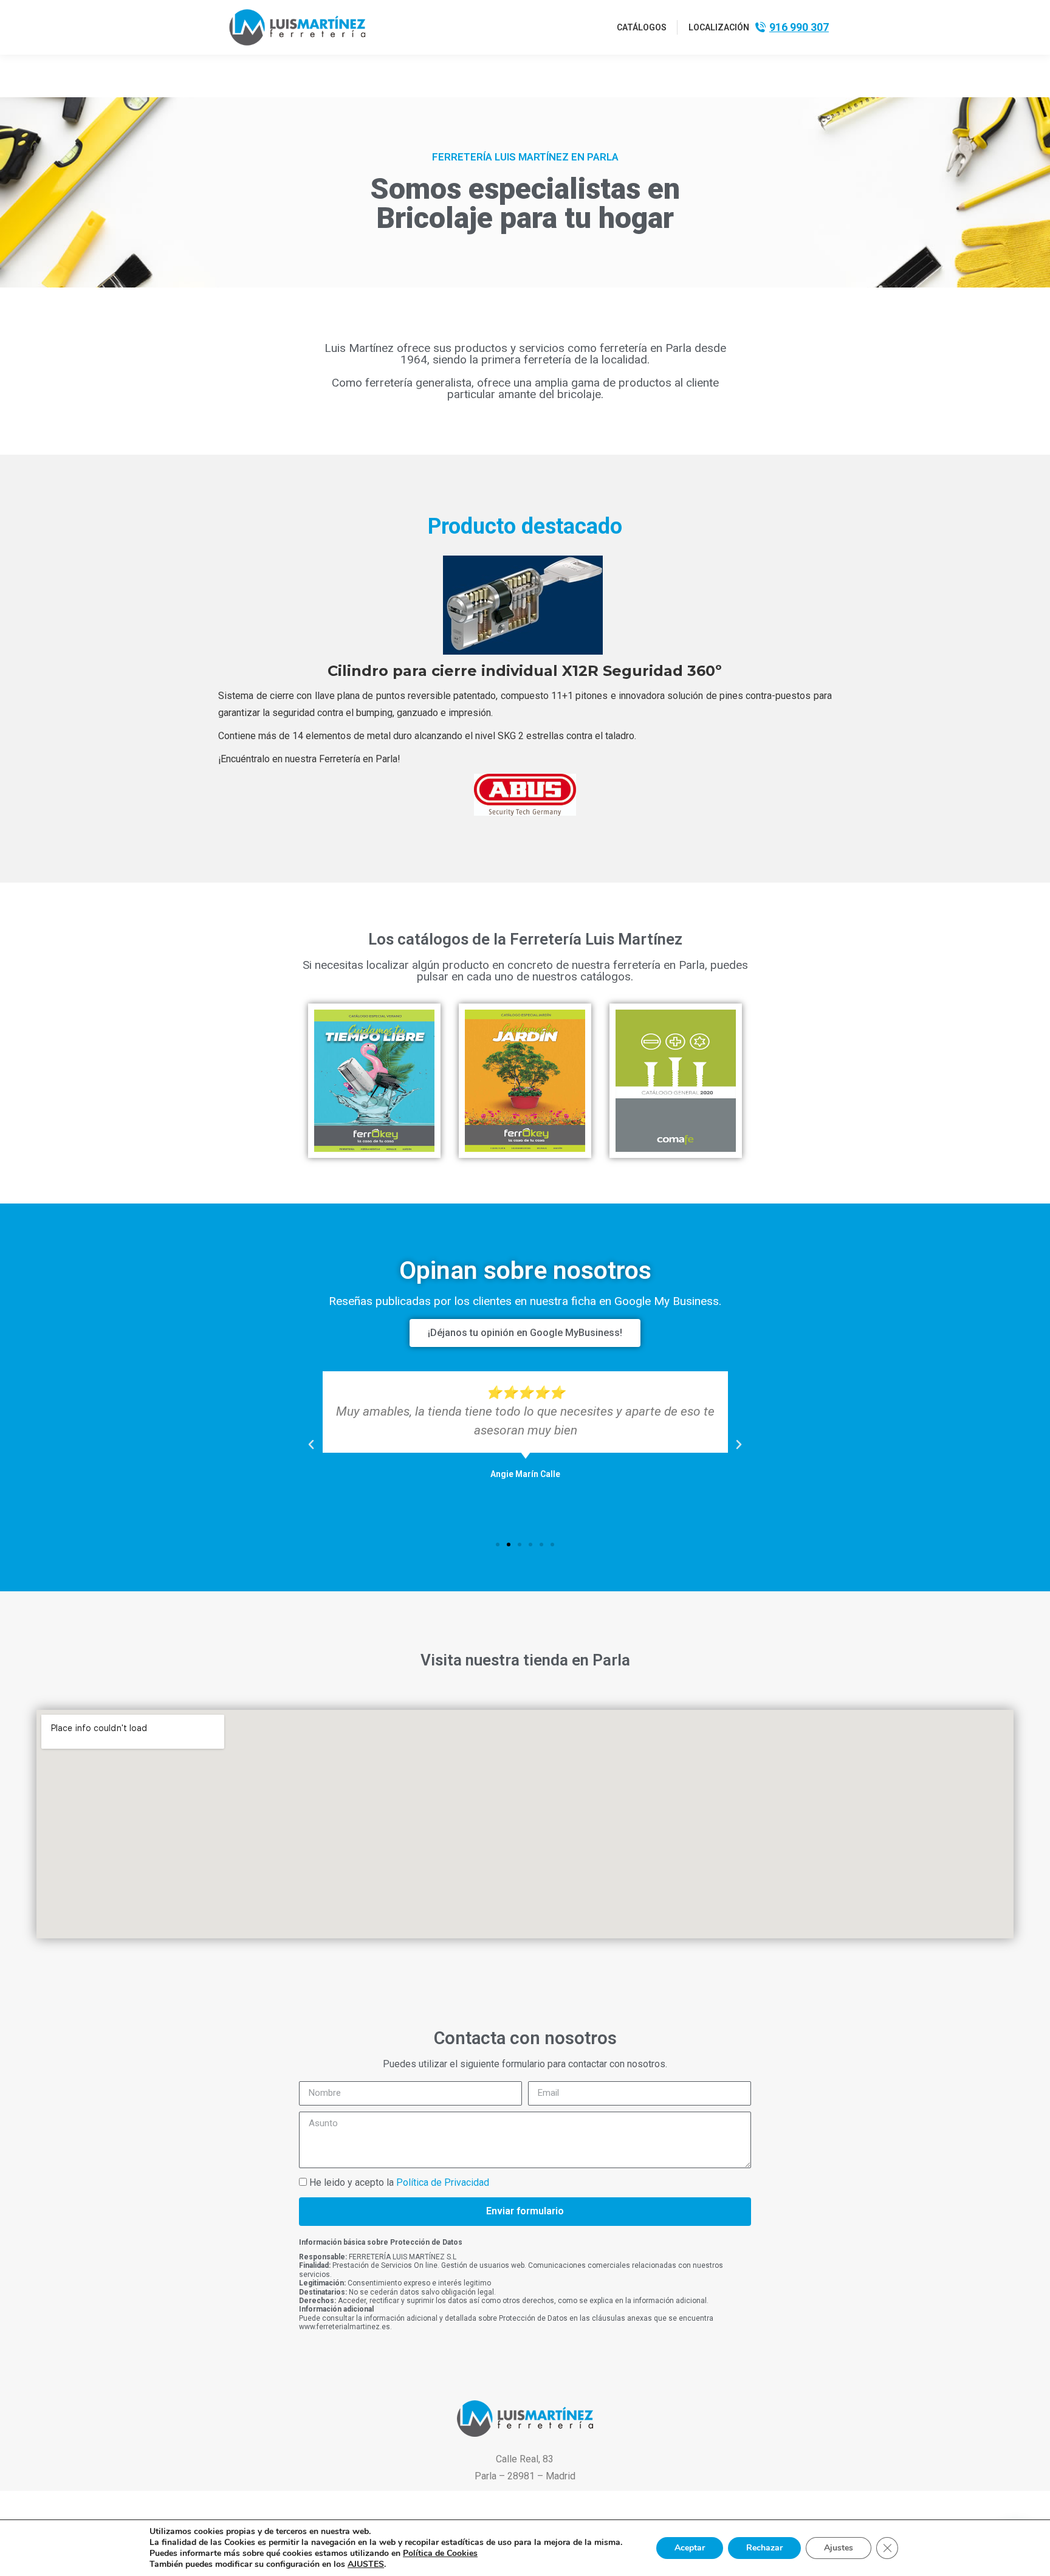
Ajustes (839, 2548)
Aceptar (690, 2548)
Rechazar (764, 2548)
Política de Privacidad (443, 2182)
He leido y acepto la (399, 2182)
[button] (311, 1445)
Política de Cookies (440, 2553)
